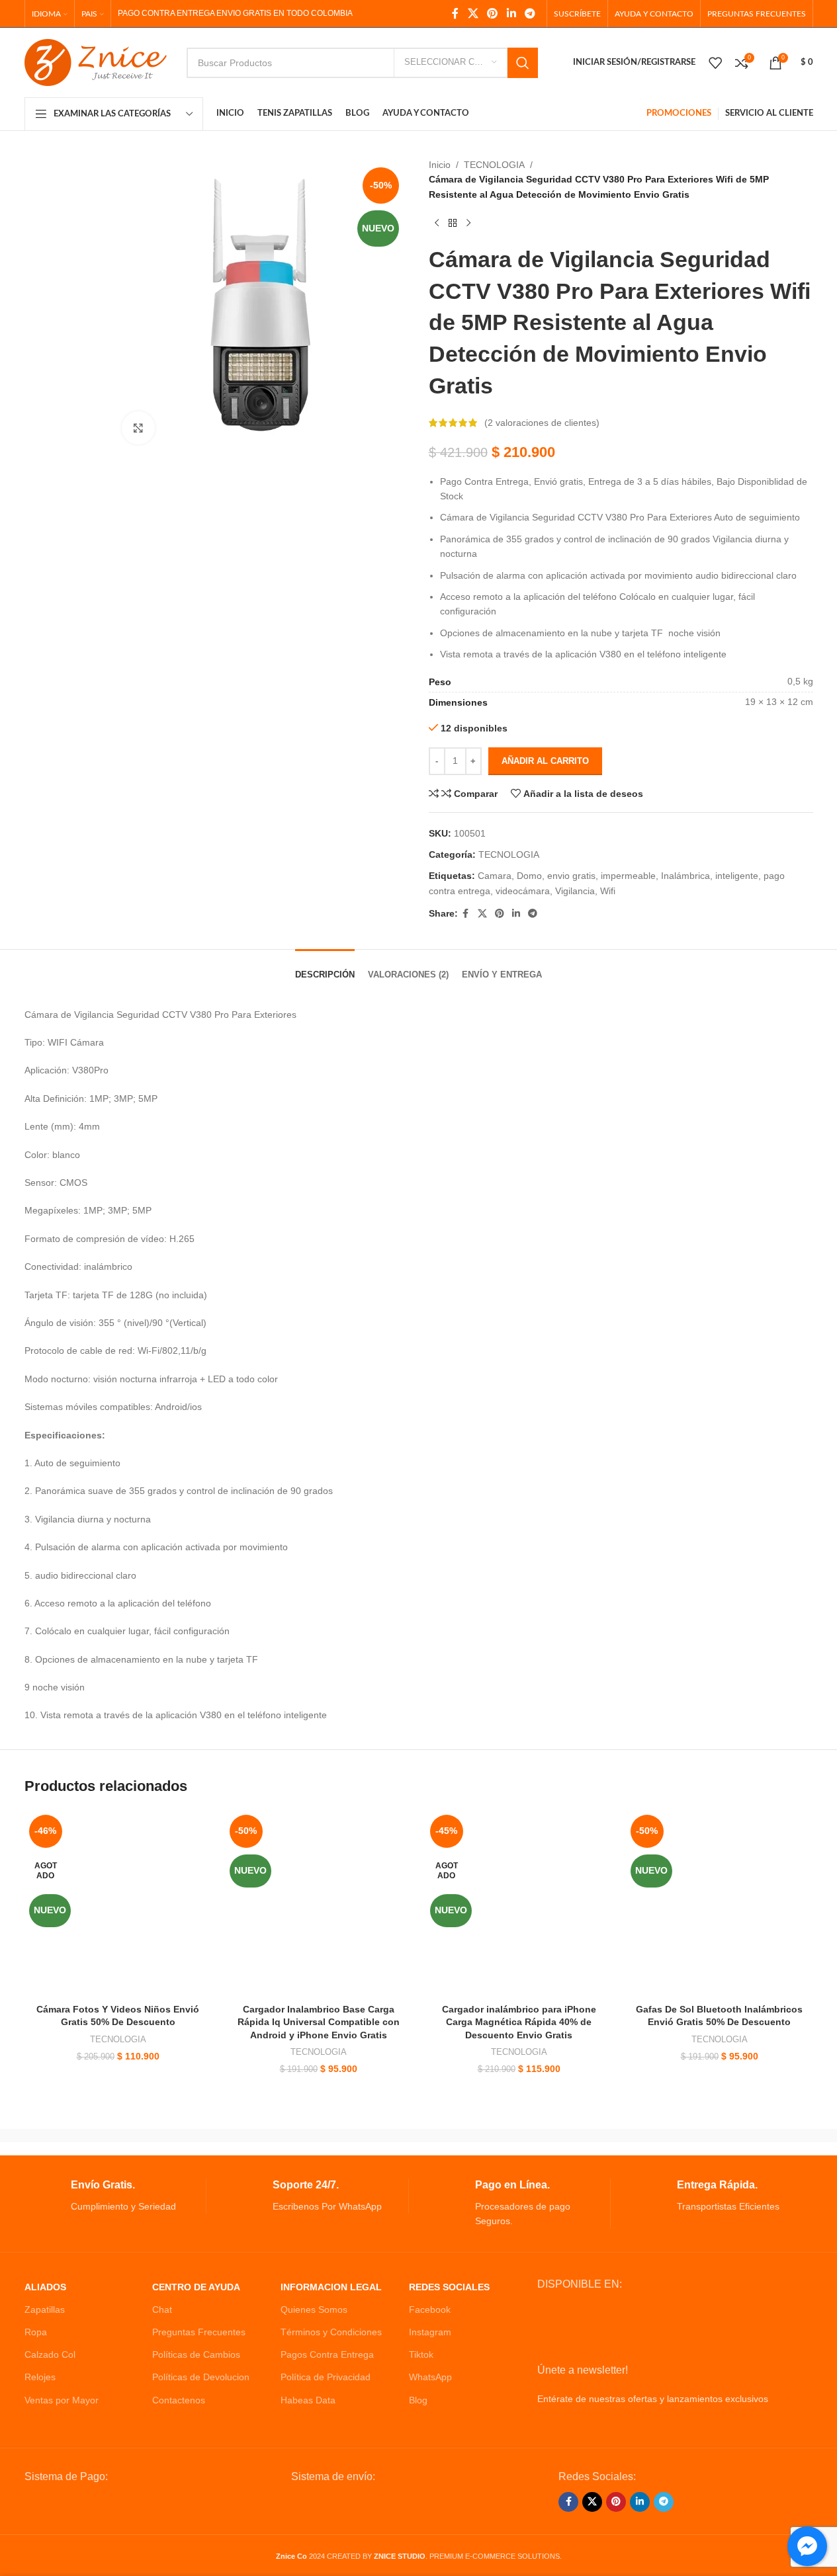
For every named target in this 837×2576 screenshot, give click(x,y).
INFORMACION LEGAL (331, 2287)
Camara (495, 876)
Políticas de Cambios (196, 2354)
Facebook (430, 2309)
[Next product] (468, 223)
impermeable (628, 876)
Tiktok (421, 2354)
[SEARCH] (523, 63)
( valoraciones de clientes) (542, 423)
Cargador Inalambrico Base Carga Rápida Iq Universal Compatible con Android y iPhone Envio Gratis (319, 2022)
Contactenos (179, 2400)
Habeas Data (308, 2400)
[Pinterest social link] (493, 14)
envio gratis (571, 876)
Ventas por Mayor (62, 2400)
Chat (162, 2309)
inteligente (737, 876)
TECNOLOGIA (494, 165)
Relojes (40, 2377)
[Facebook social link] (455, 14)
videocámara (523, 891)
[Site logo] (96, 62)
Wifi (608, 891)
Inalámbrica (685, 876)
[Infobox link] (115, 2196)
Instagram (430, 2332)
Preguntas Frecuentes (199, 2332)
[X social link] (473, 14)
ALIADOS (45, 2287)
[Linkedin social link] (511, 14)
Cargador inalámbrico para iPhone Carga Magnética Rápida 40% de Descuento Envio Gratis (519, 2022)
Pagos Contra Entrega (327, 2354)
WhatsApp (430, 2377)
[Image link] (125, 2506)
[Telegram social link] (530, 14)
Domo (529, 876)
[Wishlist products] (715, 63)
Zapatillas (45, 2309)
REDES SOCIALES (449, 2287)
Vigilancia (575, 891)
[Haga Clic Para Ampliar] (138, 428)
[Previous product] (437, 223)
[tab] (325, 968)
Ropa (36, 2332)
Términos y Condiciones (331, 2332)
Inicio (440, 165)
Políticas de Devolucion (201, 2377)
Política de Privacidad (326, 2377)
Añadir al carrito (545, 761)
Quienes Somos (314, 2309)
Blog (418, 2400)
